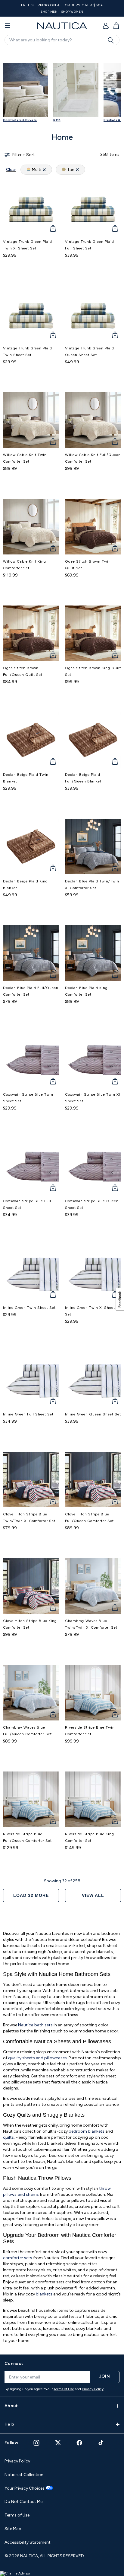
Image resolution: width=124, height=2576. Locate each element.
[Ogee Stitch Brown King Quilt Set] (93, 633)
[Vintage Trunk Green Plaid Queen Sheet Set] (93, 313)
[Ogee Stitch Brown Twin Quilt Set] (93, 527)
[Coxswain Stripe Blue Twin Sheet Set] (31, 1060)
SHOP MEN (49, 12)
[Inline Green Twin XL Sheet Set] (93, 1273)
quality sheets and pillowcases (37, 2058)
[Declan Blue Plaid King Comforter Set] (93, 953)
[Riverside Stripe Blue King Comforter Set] (93, 1799)
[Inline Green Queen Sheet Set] (93, 1380)
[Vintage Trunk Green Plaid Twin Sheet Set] (31, 313)
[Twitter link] (58, 2443)
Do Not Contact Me (23, 2502)
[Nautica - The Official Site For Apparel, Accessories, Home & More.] (62, 26)
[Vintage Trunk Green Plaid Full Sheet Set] (93, 207)
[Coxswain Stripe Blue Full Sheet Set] (31, 1166)
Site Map (13, 2529)
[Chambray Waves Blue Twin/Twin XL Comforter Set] (93, 1586)
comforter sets (18, 2258)
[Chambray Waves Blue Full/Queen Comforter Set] (31, 1693)
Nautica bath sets (35, 2025)
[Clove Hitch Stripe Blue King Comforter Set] (31, 1586)
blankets (45, 2294)
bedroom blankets (87, 2131)
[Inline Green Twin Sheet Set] (31, 1273)
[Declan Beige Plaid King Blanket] (31, 846)
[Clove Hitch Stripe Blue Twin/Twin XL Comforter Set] (31, 1479)
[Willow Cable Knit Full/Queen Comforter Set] (93, 420)
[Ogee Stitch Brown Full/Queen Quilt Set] (31, 633)
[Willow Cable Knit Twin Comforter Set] (31, 420)
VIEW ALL (93, 1895)
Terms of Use (64, 2389)
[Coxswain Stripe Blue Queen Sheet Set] (93, 1166)
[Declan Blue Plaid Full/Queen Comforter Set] (31, 953)
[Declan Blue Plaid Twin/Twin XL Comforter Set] (93, 846)
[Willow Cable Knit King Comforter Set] (31, 527)
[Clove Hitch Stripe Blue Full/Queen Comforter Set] (93, 1479)
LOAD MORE (31, 1895)
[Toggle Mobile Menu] (8, 26)
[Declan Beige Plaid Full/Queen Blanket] (93, 740)
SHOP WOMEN (72, 12)
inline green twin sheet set (29, 1308)
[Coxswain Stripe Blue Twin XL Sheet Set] (93, 1060)
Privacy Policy (93, 2389)
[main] (62, 1199)
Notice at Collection (24, 2475)
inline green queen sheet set (93, 1414)
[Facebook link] (79, 2443)
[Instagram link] (36, 2443)
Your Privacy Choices (25, 2488)
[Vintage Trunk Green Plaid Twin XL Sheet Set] (31, 207)
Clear (11, 170)
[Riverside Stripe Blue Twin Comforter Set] (93, 1693)
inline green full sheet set (28, 1414)
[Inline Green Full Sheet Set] (31, 1380)
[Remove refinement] (44, 170)
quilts (8, 2137)
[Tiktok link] (101, 2443)
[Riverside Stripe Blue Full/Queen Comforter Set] (31, 1799)
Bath (57, 120)
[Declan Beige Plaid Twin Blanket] (31, 740)
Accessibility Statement (28, 2542)
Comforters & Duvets (20, 120)
